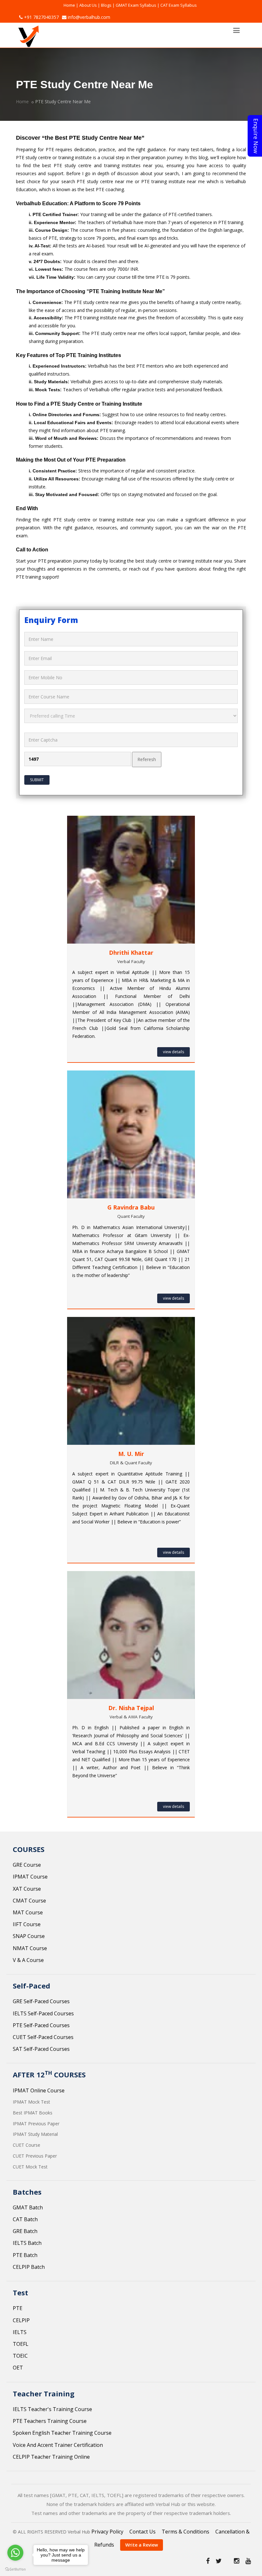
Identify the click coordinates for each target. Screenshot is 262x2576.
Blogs (106, 5)
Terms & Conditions (185, 2532)
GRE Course (27, 1865)
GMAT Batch (28, 2207)
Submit (37, 780)
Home (69, 5)
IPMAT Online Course (39, 2090)
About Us (88, 5)
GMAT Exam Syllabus (136, 5)
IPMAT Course (30, 1877)
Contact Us (143, 2532)
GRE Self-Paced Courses (41, 2001)
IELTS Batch (27, 2243)
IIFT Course (27, 1924)
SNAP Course (29, 1936)
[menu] (236, 30)
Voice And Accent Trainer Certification (58, 2445)
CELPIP (21, 2320)
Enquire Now (256, 136)
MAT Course (28, 1912)
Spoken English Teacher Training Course (62, 2433)
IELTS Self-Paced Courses (43, 2013)
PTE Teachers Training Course (50, 2421)
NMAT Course (30, 1948)
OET (18, 2368)
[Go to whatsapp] (15, 2553)
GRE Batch (25, 2231)
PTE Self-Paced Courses (41, 2025)
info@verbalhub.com (88, 17)
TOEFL (21, 2344)
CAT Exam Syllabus (179, 5)
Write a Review (142, 2545)
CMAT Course (29, 1901)
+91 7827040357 (41, 17)
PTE (18, 2308)
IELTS (20, 2332)
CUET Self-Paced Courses (43, 2037)
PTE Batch (25, 2255)
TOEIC (20, 2356)
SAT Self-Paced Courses (41, 2049)
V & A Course (28, 1960)
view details (173, 1052)
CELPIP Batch (29, 2267)
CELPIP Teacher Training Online (51, 2457)
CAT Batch (25, 2219)
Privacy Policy (107, 2532)
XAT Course (27, 1889)
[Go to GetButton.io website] (15, 2569)
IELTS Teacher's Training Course (52, 2409)
